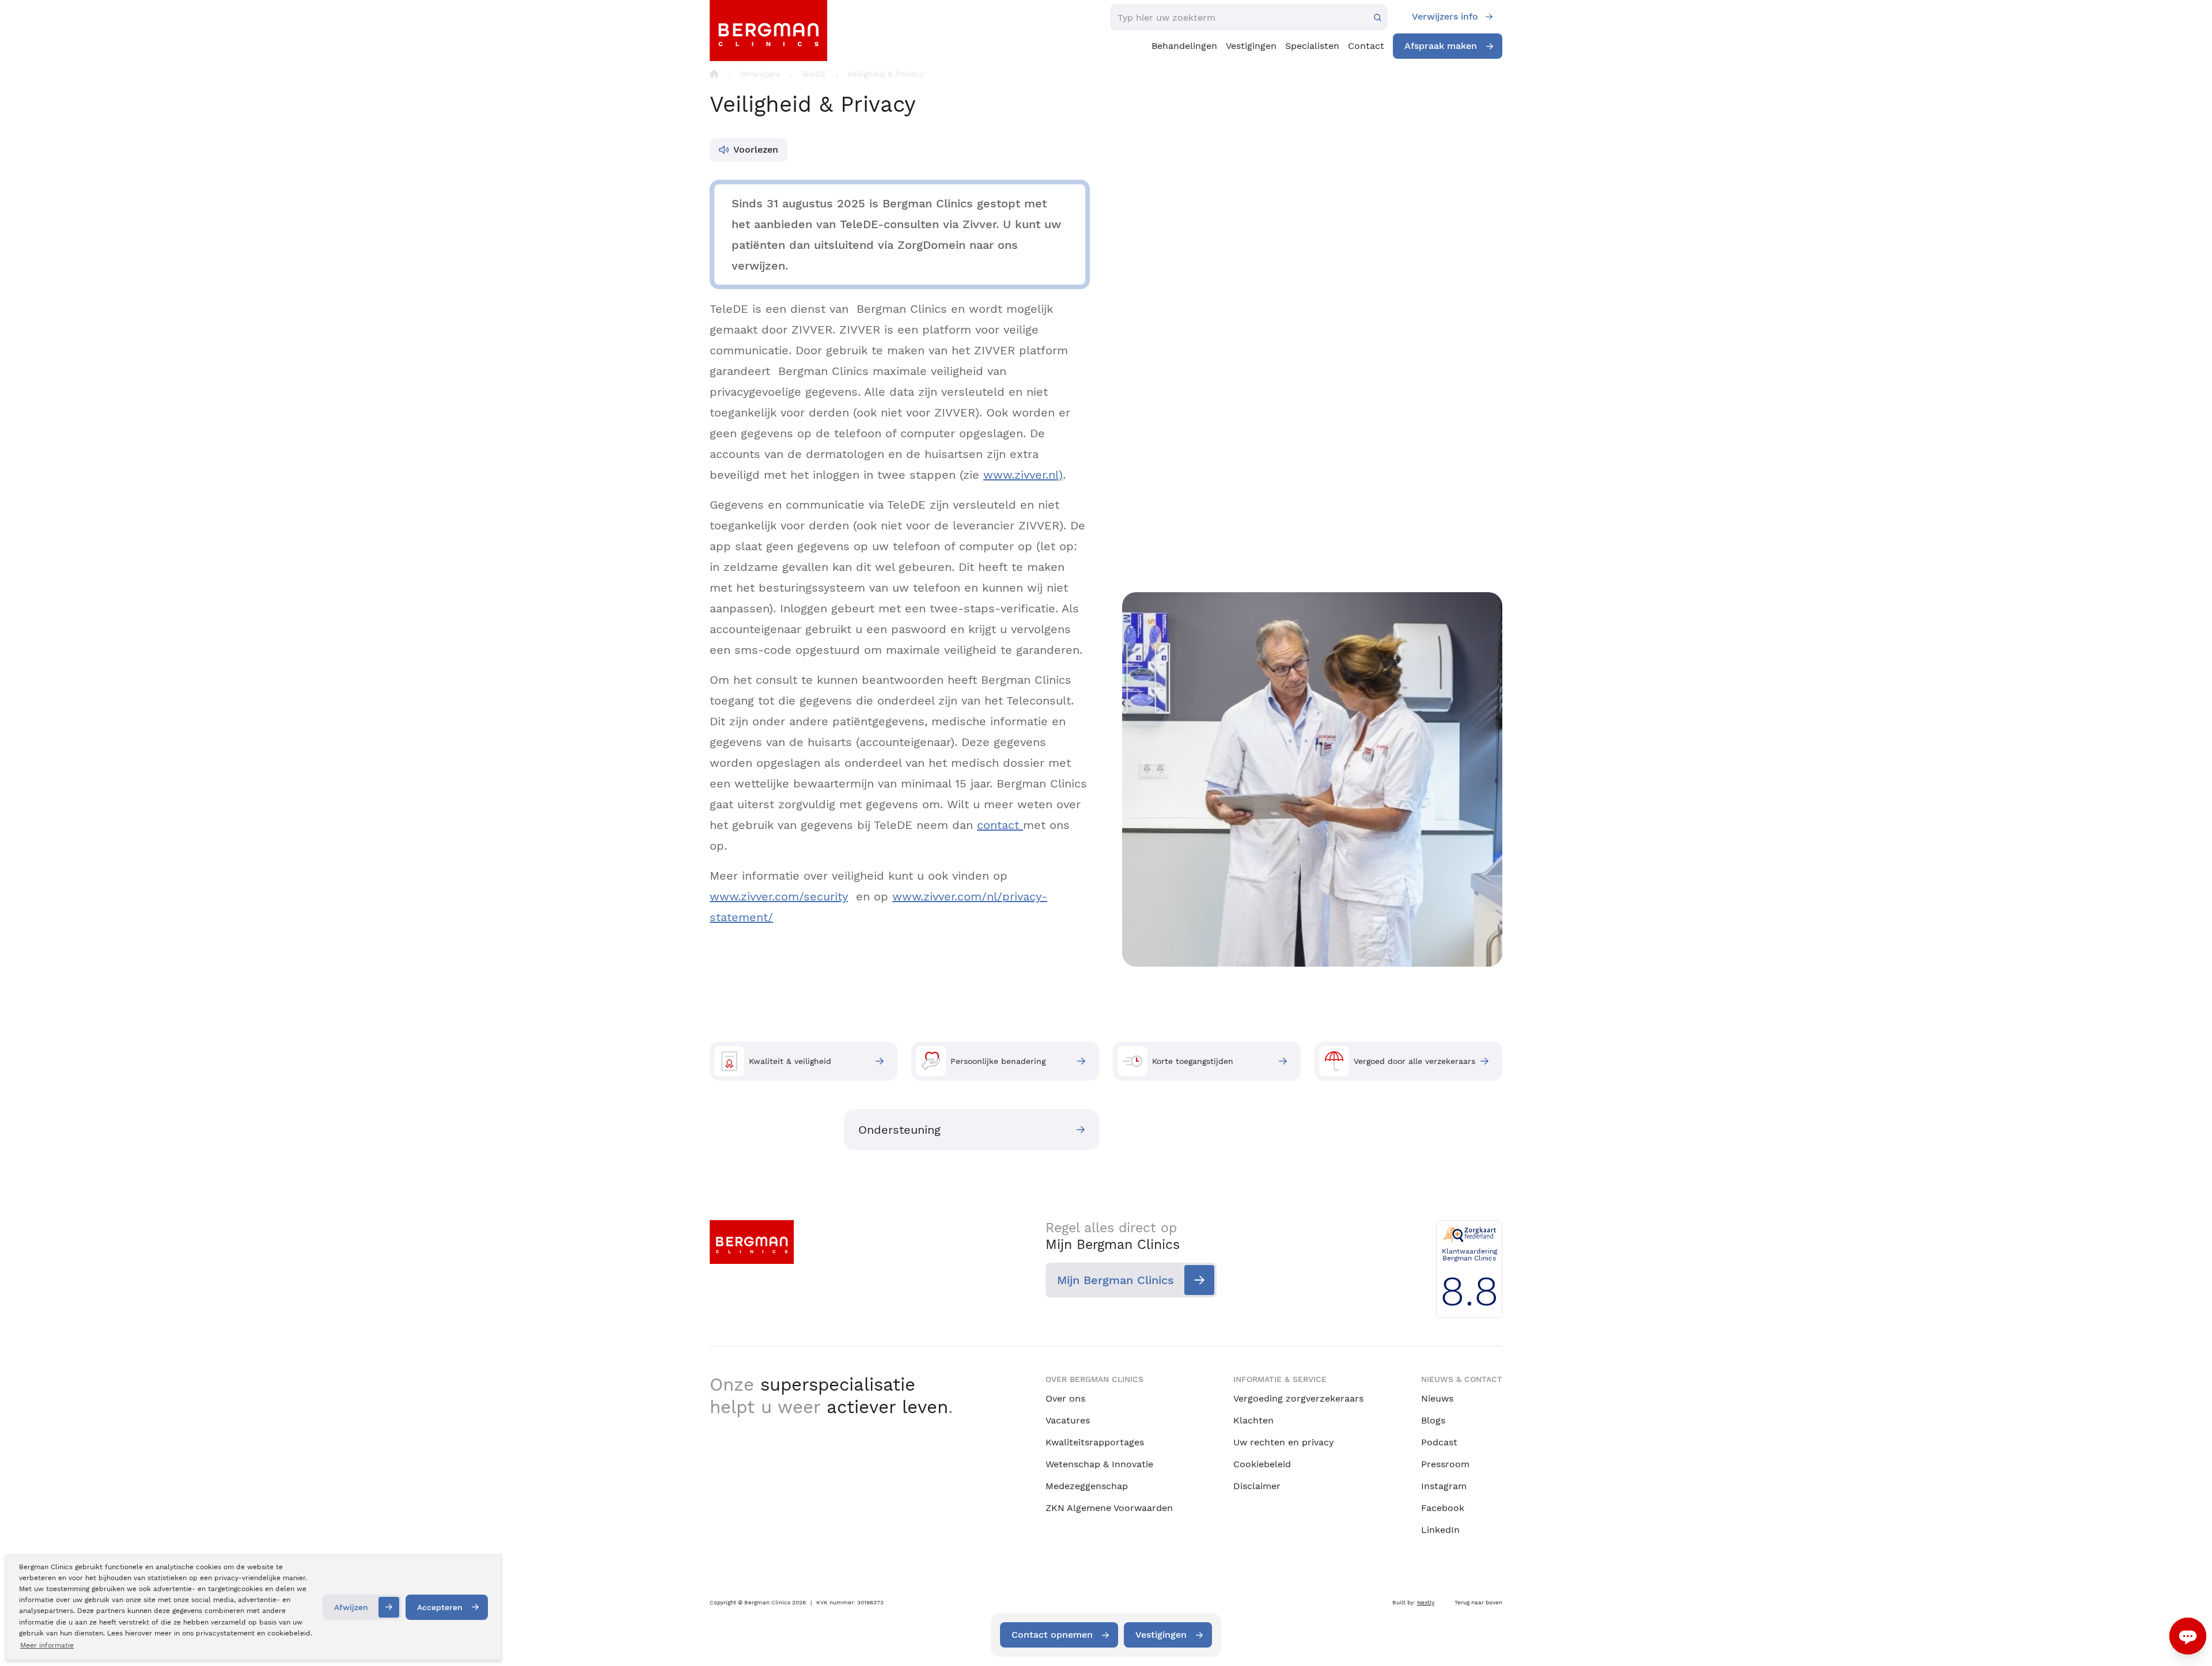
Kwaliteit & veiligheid (790, 1061)
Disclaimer (1257, 1486)
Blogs (1433, 1420)
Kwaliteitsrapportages (1095, 1442)
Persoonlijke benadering (998, 1061)
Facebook (1443, 1508)
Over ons (1065, 1398)
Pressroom (1445, 1464)
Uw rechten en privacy (1283, 1442)
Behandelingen (1184, 46)
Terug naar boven (1478, 1602)
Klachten (1253, 1420)
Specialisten (1312, 46)
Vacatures (1068, 1420)
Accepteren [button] (440, 1607)
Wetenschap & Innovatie (1099, 1464)
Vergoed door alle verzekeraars (1414, 1061)
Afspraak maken (1441, 46)
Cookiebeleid (1262, 1464)
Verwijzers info (1445, 16)
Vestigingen (1251, 46)
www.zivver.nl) (1023, 475)
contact (1000, 825)
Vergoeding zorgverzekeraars (1298, 1398)
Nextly (1426, 1602)
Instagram (1444, 1486)
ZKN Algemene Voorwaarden (1109, 1508)
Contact (1366, 46)
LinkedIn (1440, 1530)
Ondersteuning (899, 1130)
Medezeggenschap (1087, 1486)
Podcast (1439, 1442)
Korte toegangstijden (1193, 1061)
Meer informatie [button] (47, 1645)
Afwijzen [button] (351, 1607)
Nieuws (1437, 1398)
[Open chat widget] (2188, 1636)
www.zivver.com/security (779, 896)
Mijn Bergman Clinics (1116, 1280)
